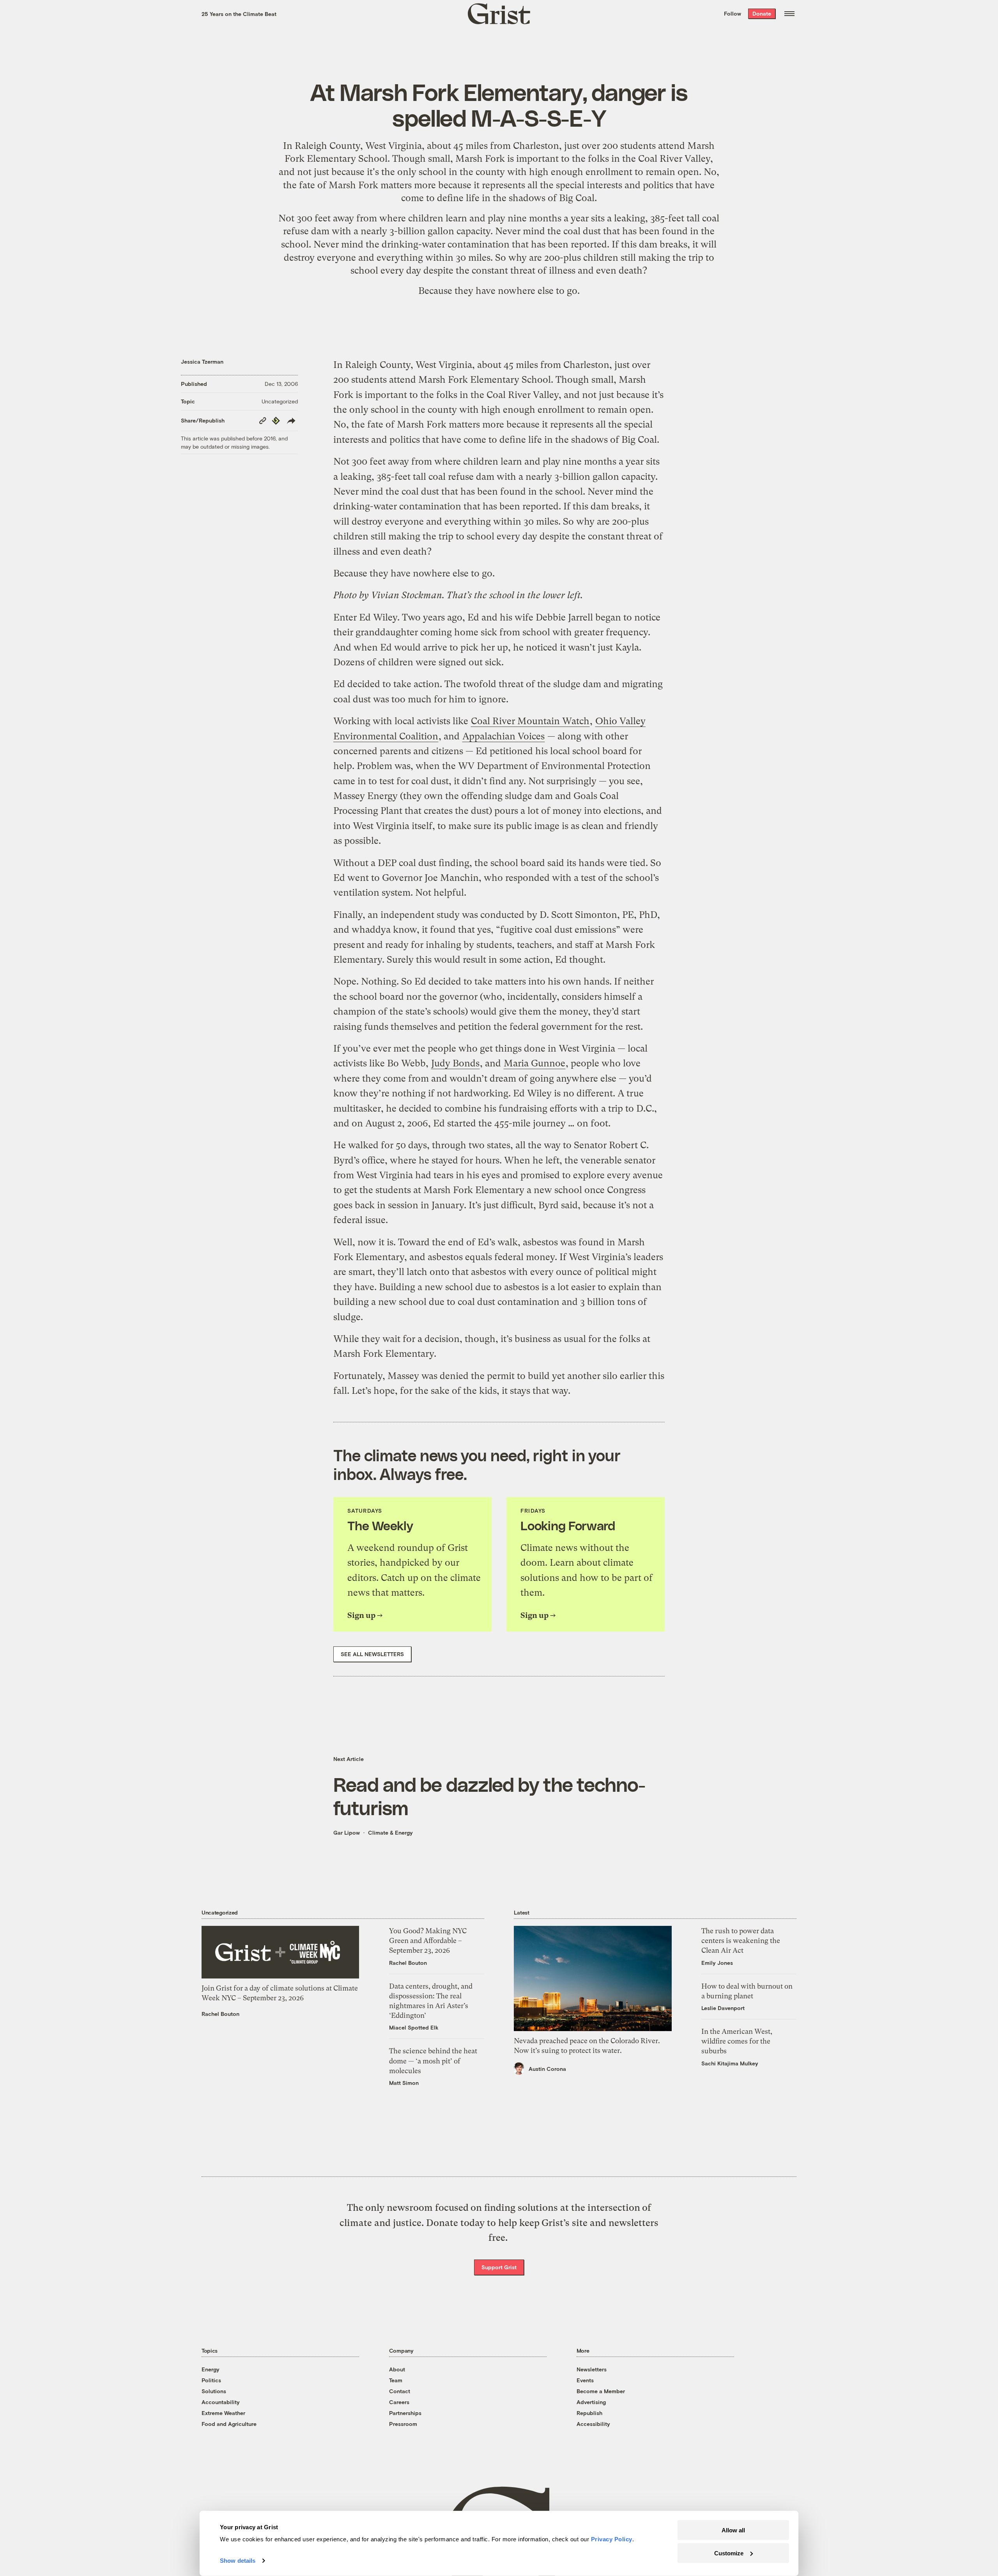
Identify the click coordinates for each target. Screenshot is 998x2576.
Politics (211, 2380)
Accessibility (593, 2424)
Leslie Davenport (723, 2008)
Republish (589, 2413)
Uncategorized (280, 401)
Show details (238, 2561)
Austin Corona (547, 2069)
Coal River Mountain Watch (530, 721)
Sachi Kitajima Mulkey (730, 2063)
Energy (211, 2369)
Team (396, 2380)
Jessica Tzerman (202, 362)
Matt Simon (404, 2083)
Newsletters (592, 2369)
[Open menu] (789, 14)
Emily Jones (717, 1963)
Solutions (214, 2391)
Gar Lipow (347, 1833)
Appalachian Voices (503, 736)
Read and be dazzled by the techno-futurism (489, 1796)
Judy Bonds (455, 1063)
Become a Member (601, 2391)
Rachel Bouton (220, 2014)
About (397, 2369)
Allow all (733, 2530)
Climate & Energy (390, 1833)
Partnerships (405, 2413)
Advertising (591, 2402)
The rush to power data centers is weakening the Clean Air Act (741, 1940)
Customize (729, 2553)
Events (585, 2380)
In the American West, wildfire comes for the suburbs (737, 2041)
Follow (733, 13)
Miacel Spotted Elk (414, 2027)
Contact (400, 2391)
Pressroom (403, 2424)
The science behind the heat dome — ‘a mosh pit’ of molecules (433, 2061)
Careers (399, 2402)
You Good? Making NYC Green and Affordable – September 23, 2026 (428, 1940)
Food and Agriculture (229, 2424)
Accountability (221, 2402)
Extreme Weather (223, 2413)
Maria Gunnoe (534, 1063)
